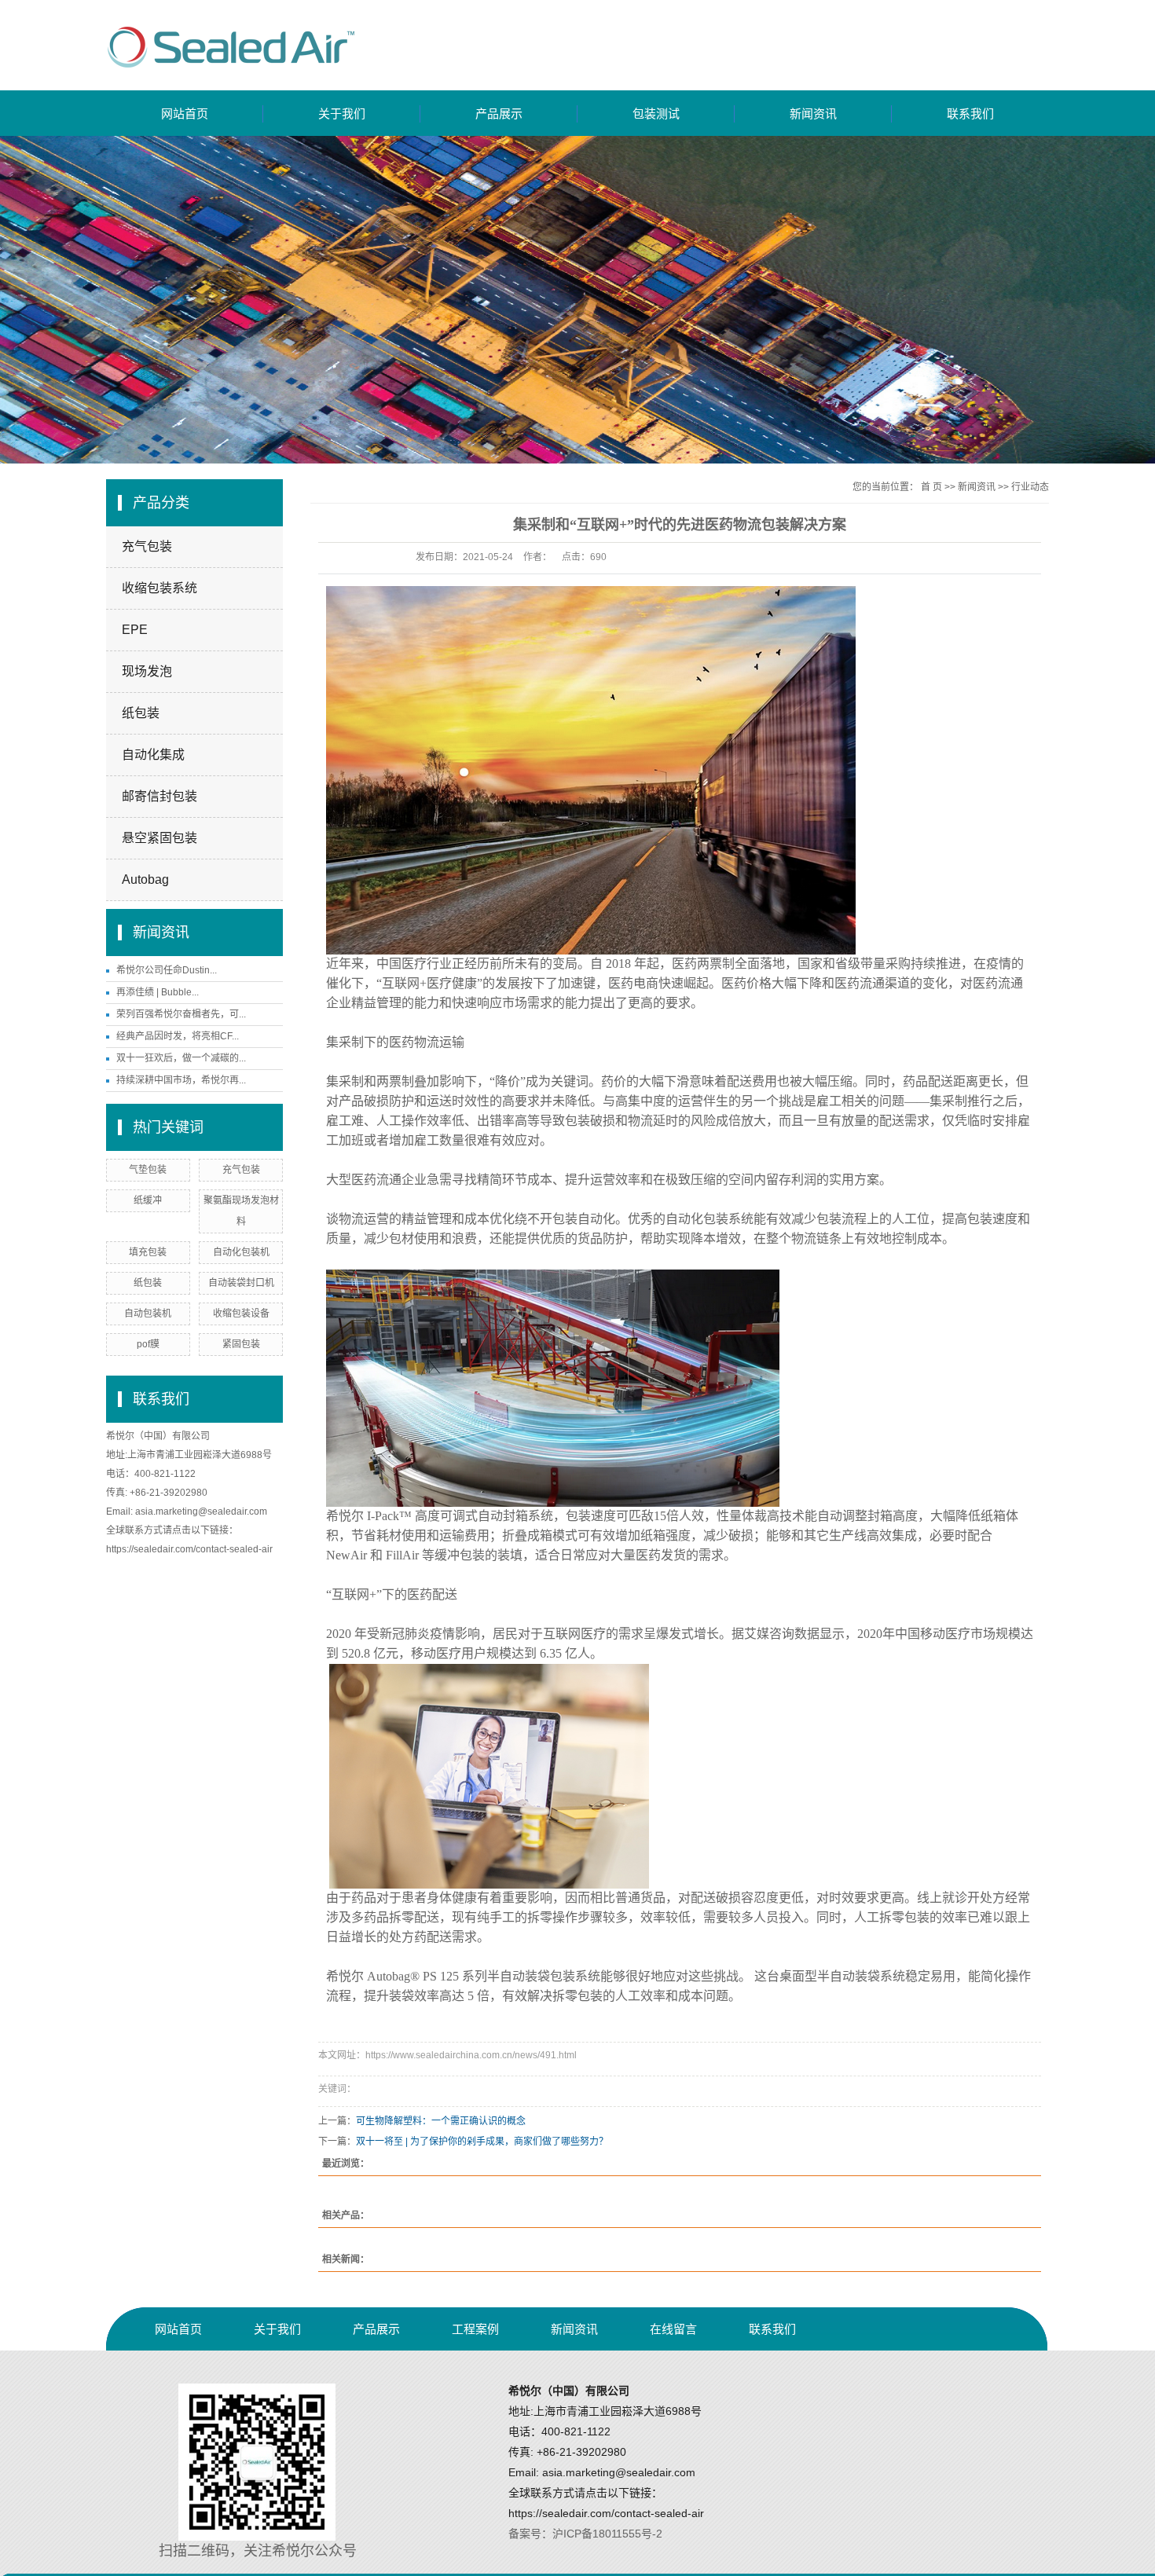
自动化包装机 (241, 1252)
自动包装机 (148, 1314)
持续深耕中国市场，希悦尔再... (181, 1080)
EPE (135, 630)
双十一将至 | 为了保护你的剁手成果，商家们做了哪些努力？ (482, 2142)
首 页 (931, 487)
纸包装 (141, 713)
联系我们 (970, 114)
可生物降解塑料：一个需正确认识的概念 (441, 2121)
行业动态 (1030, 487)
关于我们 (342, 114)
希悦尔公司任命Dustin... (167, 970)
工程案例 (475, 2329)
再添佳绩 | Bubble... (158, 992)
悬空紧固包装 (159, 838)
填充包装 (148, 1252)
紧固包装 (241, 1344)
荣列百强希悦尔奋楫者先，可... (181, 1014)
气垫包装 (148, 1170)
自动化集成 (153, 755)
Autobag (145, 879)
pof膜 (148, 1344)
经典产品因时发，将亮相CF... (178, 1036)
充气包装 (147, 546)
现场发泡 (147, 671)
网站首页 (185, 114)
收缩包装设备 (241, 1314)
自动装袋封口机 (241, 1283)
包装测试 (656, 114)
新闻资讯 (813, 114)
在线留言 (673, 2329)
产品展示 (499, 114)
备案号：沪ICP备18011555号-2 (585, 2534)
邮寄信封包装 (159, 796)
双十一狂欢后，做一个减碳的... (181, 1058)
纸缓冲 (148, 1200)
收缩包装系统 (159, 588)
